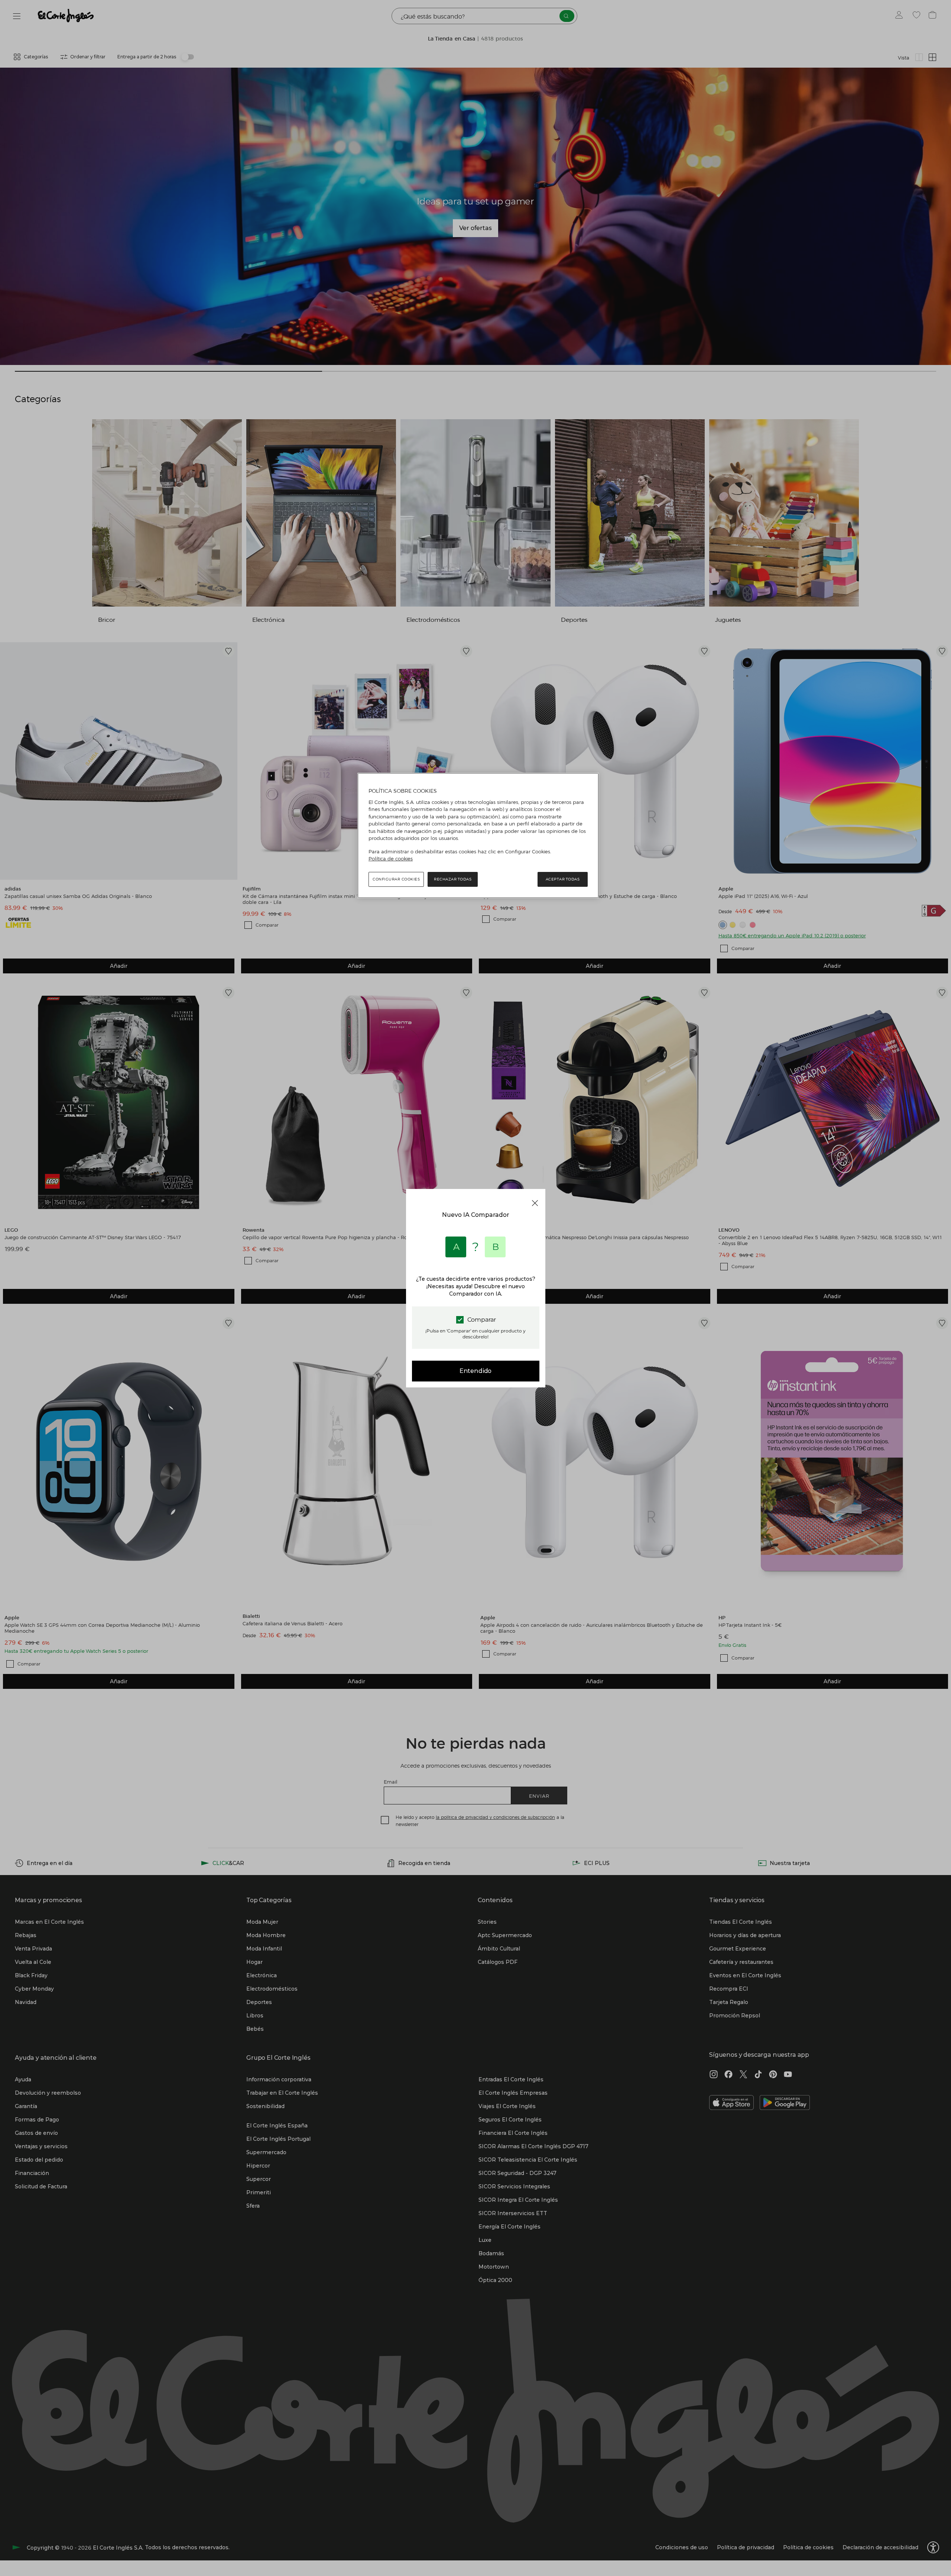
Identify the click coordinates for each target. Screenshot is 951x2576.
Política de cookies (391, 859)
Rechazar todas (453, 879)
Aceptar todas (563, 879)
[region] (478, 835)
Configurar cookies (396, 879)
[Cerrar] (535, 1203)
